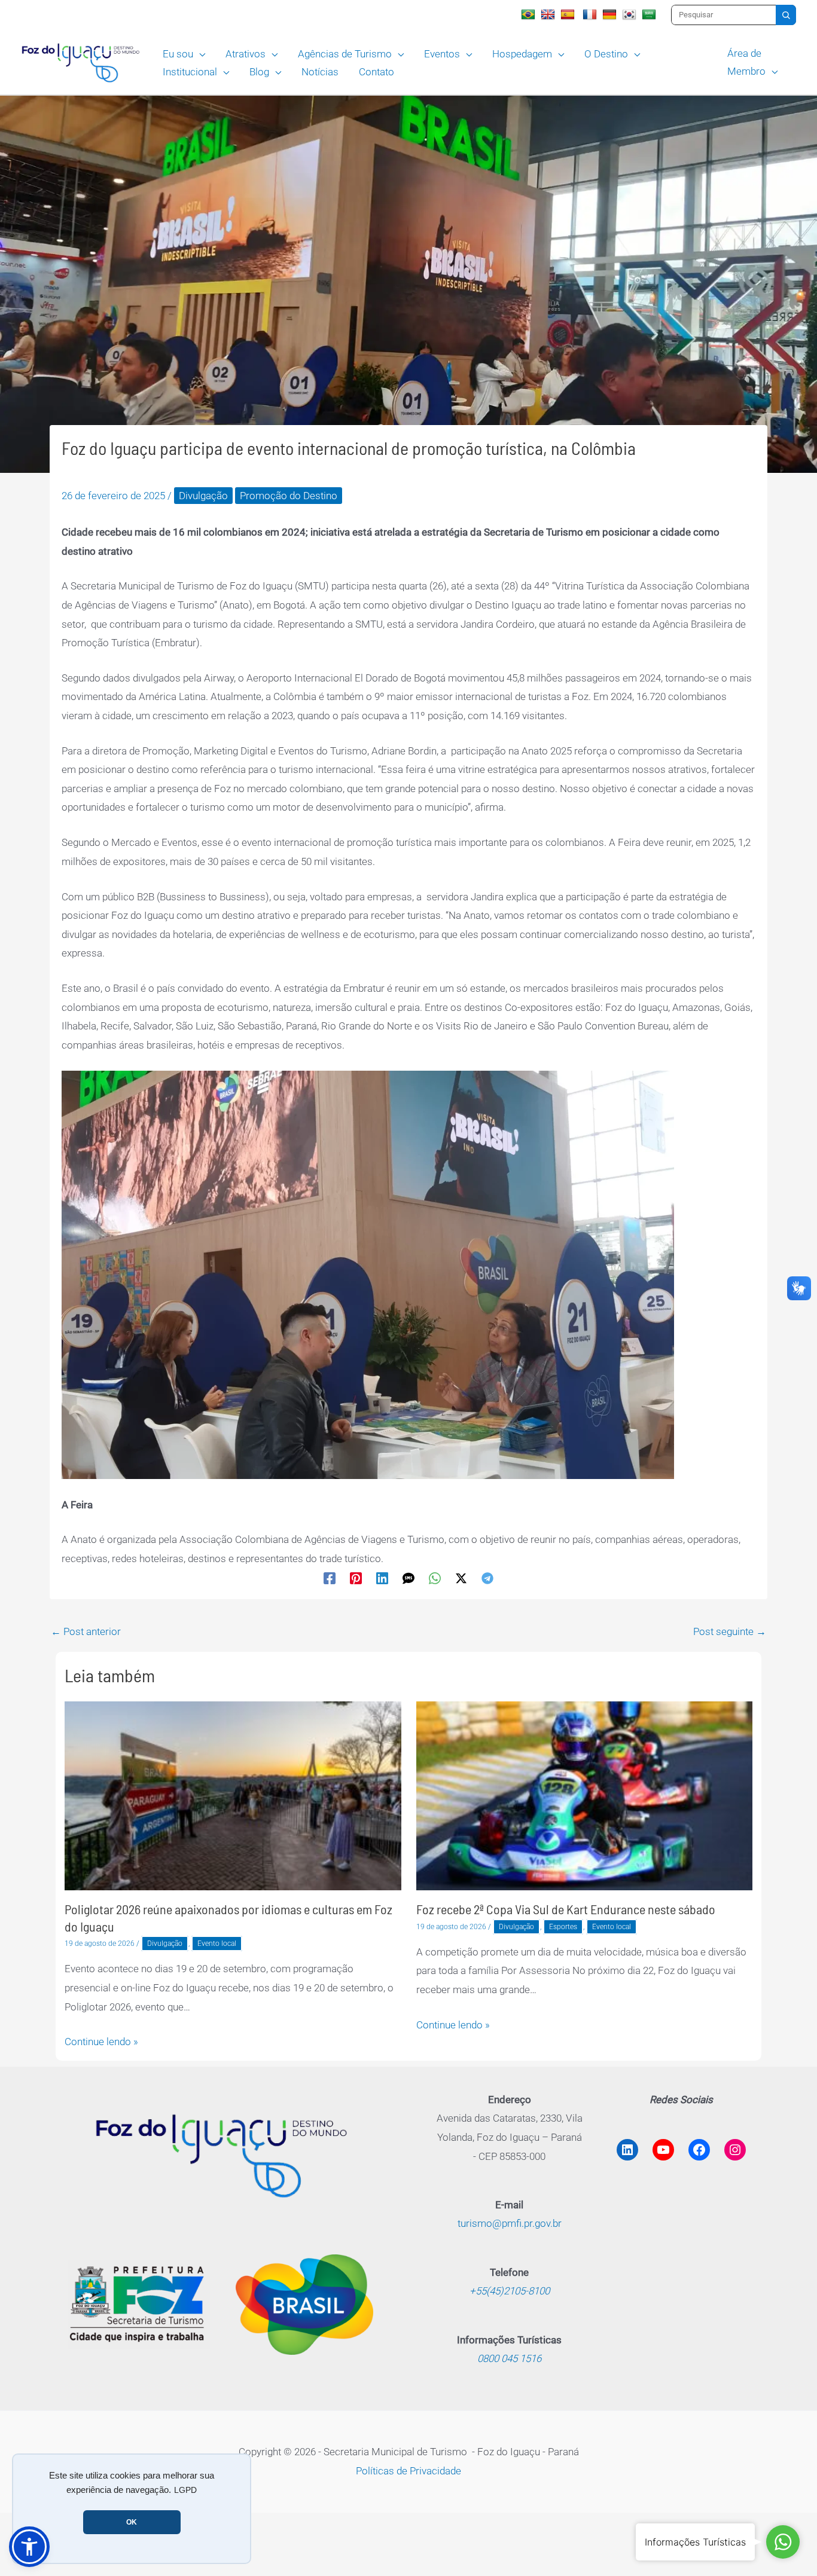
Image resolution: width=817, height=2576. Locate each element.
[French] (591, 14)
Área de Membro (746, 62)
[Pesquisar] (786, 15)
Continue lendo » (101, 2042)
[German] (611, 14)
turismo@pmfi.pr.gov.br (510, 2223)
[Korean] (631, 14)
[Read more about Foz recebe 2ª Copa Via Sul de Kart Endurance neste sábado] (585, 1795)
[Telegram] (487, 1578)
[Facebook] (330, 1578)
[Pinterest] (356, 1578)
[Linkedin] (382, 1578)
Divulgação (203, 496)
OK (132, 2522)
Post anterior (86, 1631)
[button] (199, 54)
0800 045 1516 (509, 2358)
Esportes (563, 1927)
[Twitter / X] (461, 1578)
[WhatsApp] (435, 1578)
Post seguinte (730, 1631)
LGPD (185, 2490)
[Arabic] (650, 14)
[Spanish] (569, 14)
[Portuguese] (530, 14)
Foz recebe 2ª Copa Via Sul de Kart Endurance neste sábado (566, 1909)
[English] (549, 14)
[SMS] (408, 1578)
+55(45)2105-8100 (510, 2291)
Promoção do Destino (289, 496)
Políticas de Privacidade (408, 2471)
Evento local (217, 1944)
